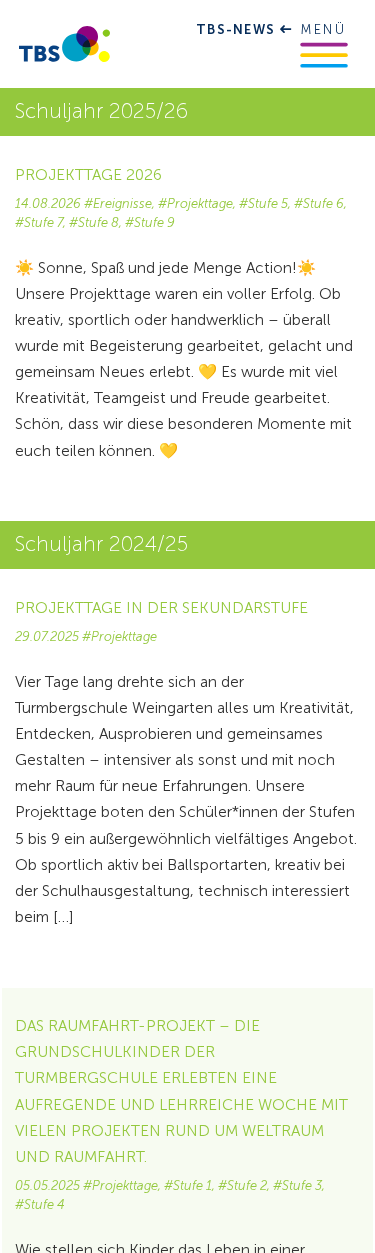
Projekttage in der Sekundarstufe (161, 608)
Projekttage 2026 (88, 175)
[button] (324, 55)
